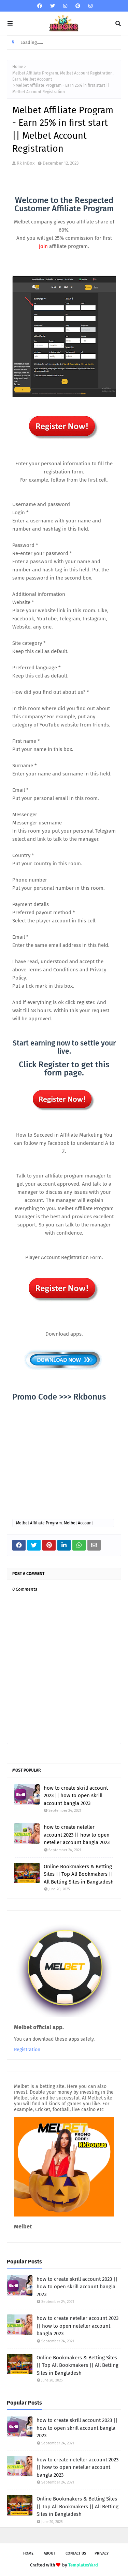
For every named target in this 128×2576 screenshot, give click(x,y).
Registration (27, 2050)
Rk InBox (26, 163)
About (49, 2553)
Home (18, 67)
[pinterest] (78, 6)
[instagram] (65, 6)
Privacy (102, 2553)
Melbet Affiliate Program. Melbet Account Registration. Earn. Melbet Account (63, 76)
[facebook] (40, 6)
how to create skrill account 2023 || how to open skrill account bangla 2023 (76, 1796)
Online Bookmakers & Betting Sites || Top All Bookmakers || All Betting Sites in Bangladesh (79, 1874)
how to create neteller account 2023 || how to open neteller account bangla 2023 (77, 1835)
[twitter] (53, 6)
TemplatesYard (83, 2565)
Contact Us (76, 2553)
